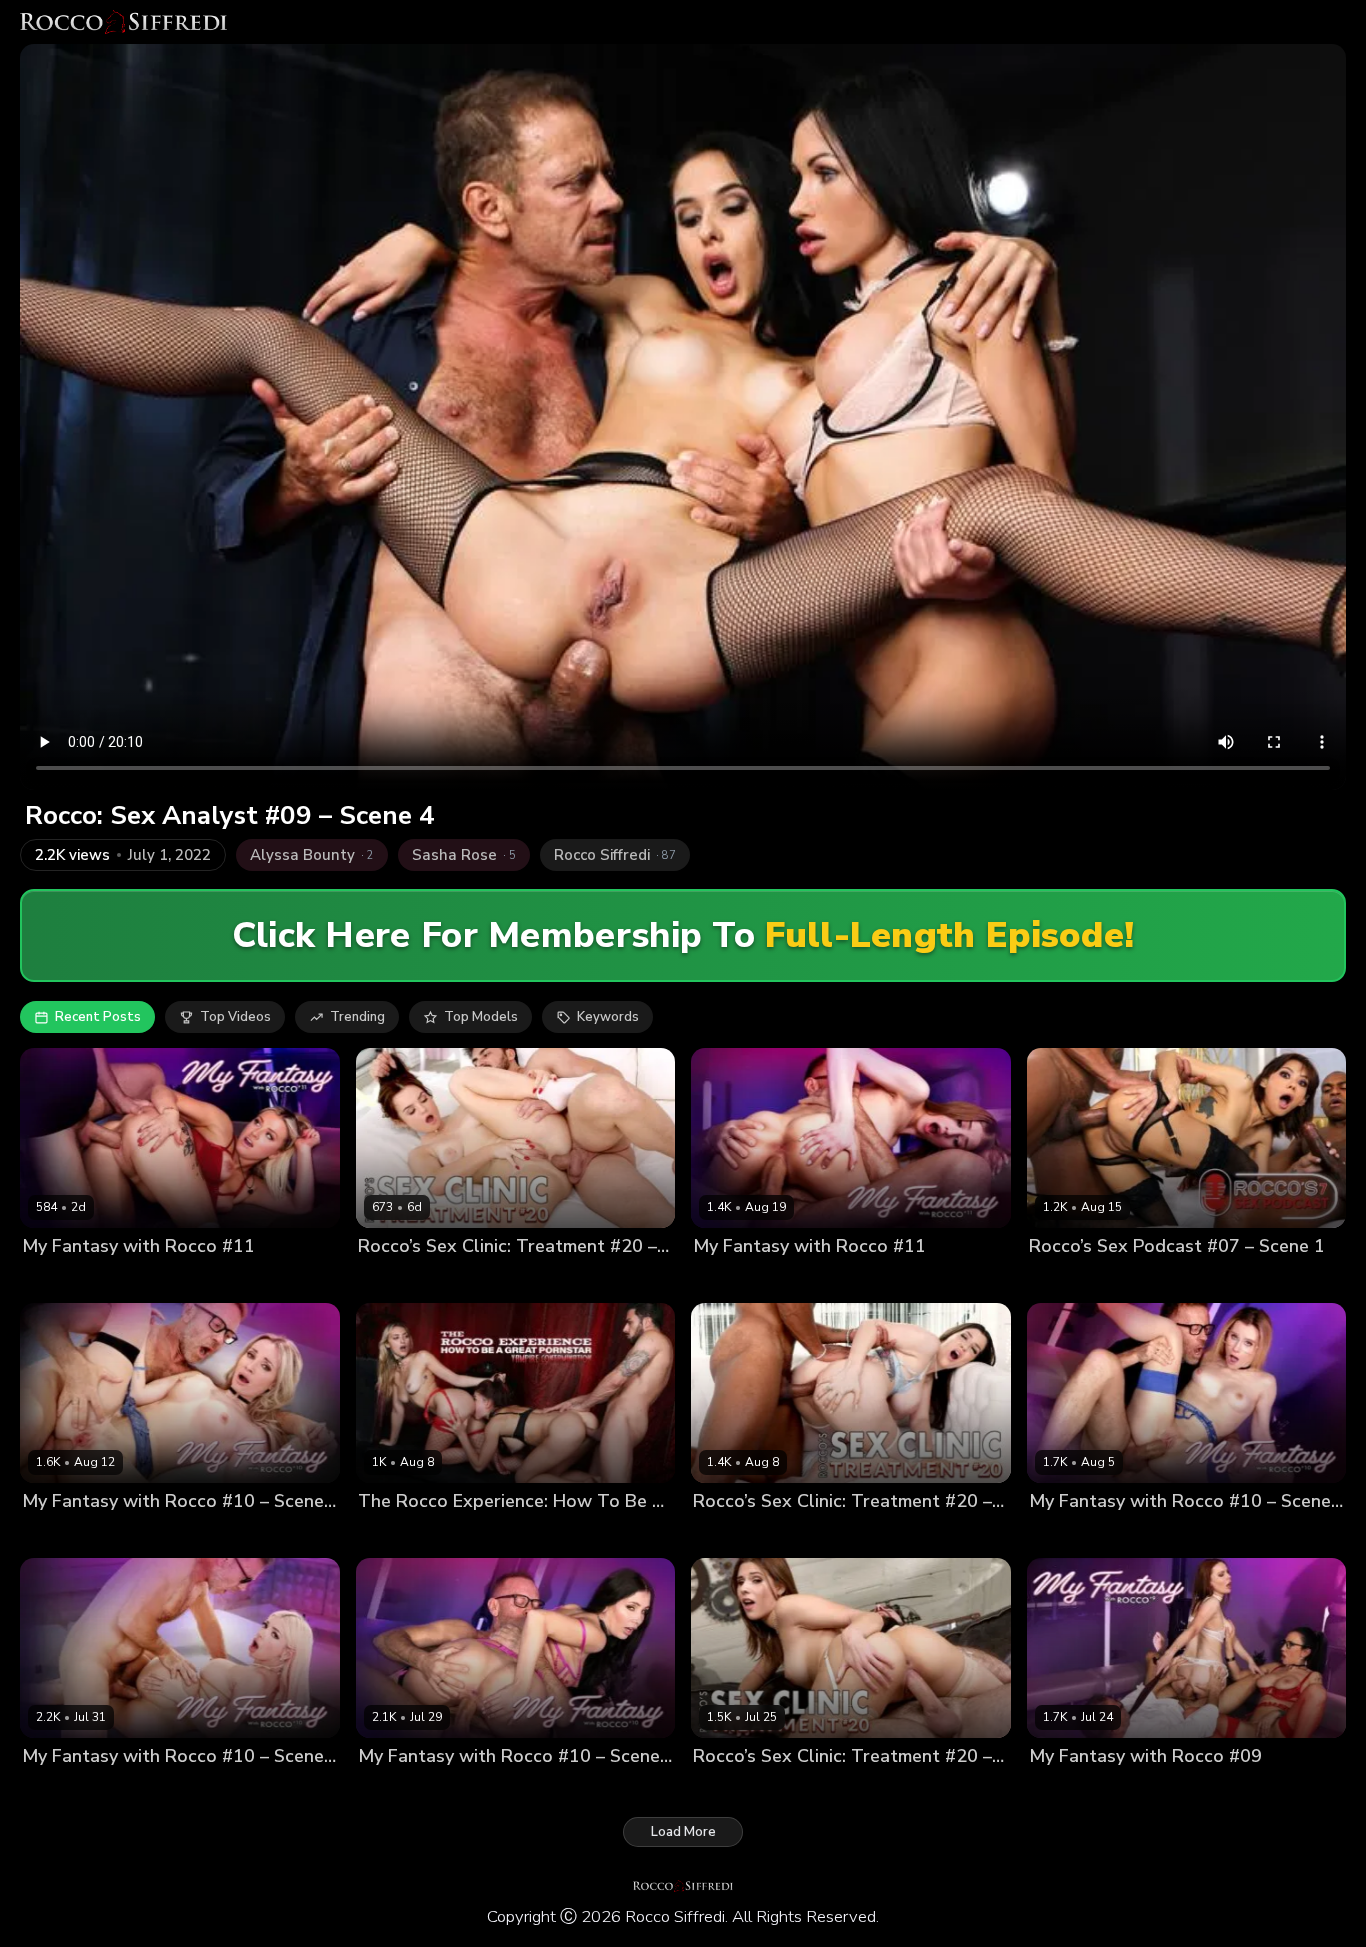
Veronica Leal (1072, 1280)
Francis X (468, 1280)
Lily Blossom (1068, 1534)
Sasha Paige (732, 1280)
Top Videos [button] (235, 1017)
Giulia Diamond (1077, 1789)
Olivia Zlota (395, 1280)
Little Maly (1237, 1280)
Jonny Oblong (832, 1789)
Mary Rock (391, 1789)
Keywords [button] (608, 1017)
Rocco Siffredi (139, 1280)
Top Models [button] (481, 1017)
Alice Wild (55, 1280)
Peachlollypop (564, 1534)
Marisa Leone (469, 1534)
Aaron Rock (1160, 1280)
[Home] (123, 22)
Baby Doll (389, 1534)
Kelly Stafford (1176, 1789)
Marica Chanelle (744, 1534)
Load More (683, 1832)
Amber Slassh (737, 1789)
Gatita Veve (59, 1789)
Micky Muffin (61, 1534)
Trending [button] (357, 1017)
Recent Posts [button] (98, 1017)
